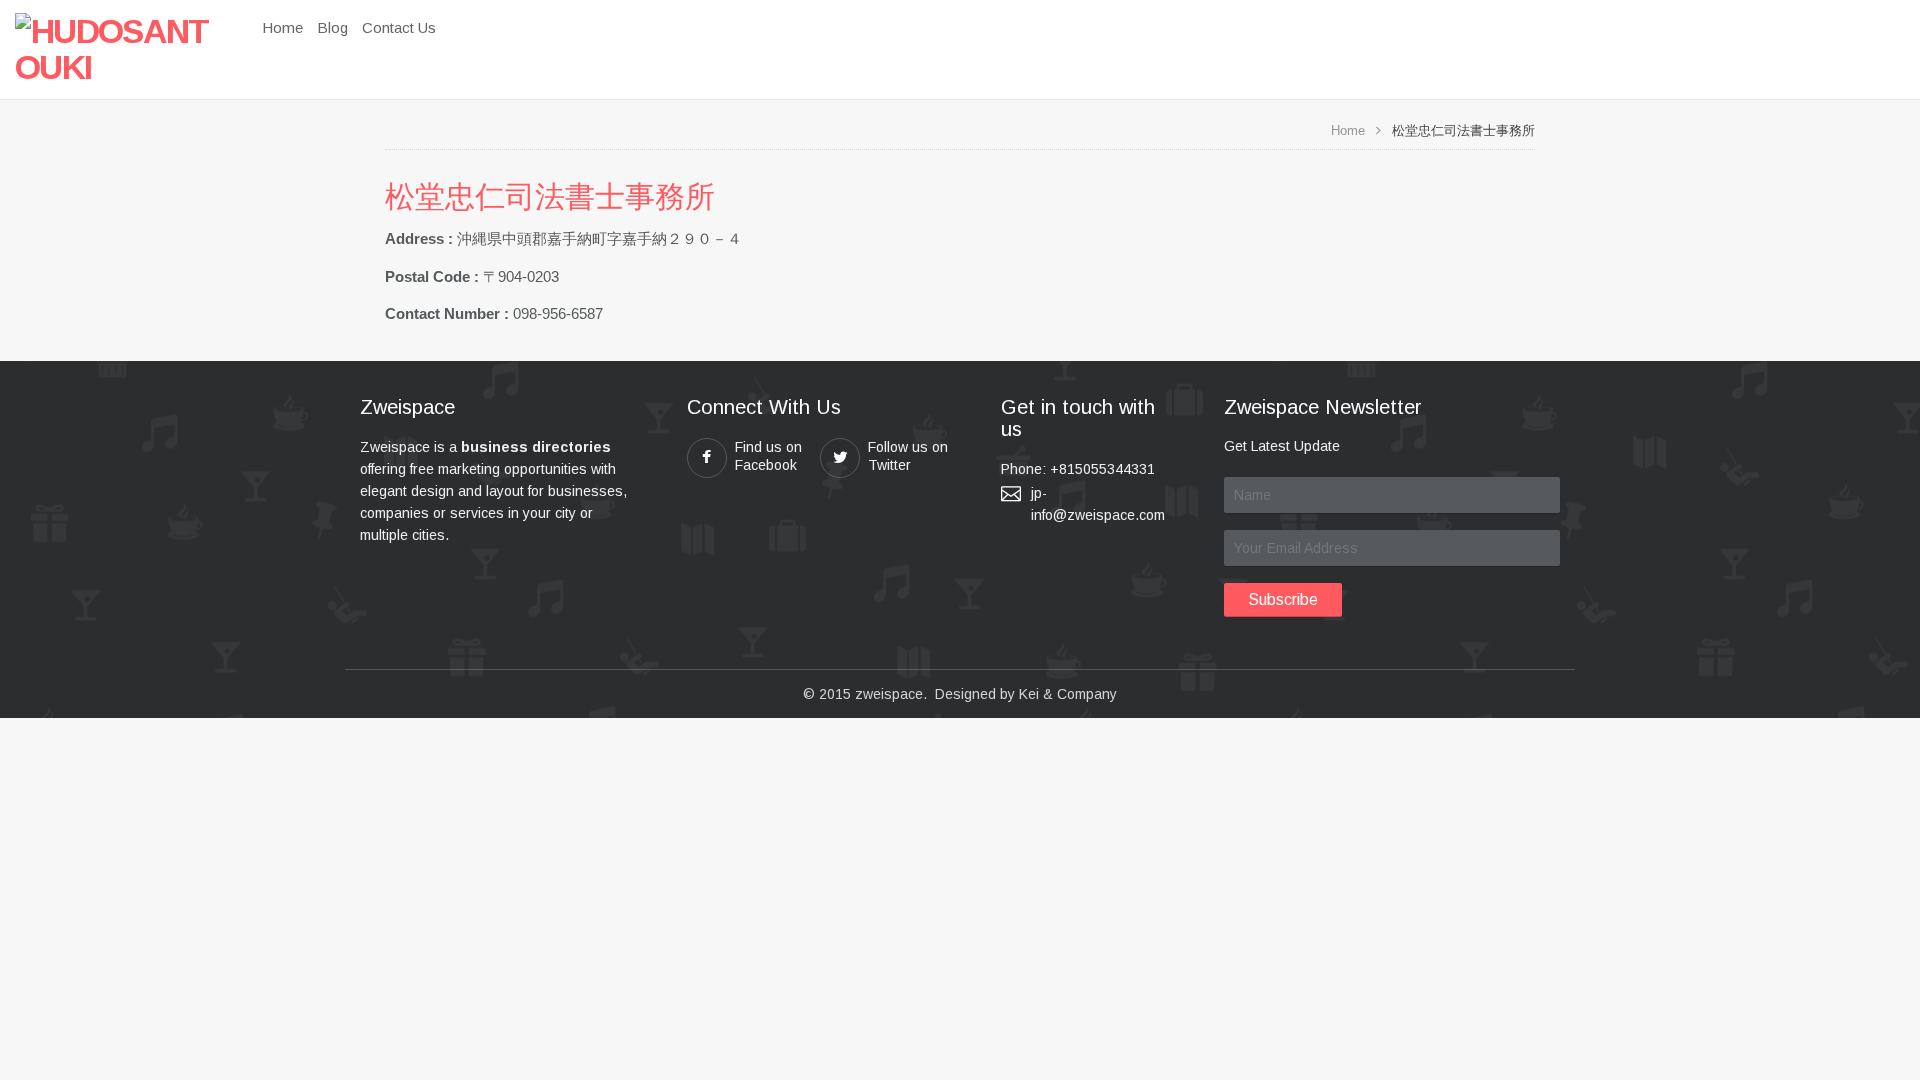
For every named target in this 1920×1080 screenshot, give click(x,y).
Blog (332, 27)
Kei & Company (1068, 694)
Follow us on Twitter (908, 456)
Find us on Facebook (768, 456)
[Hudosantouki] (115, 49)
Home (282, 27)
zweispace (889, 694)
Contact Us (399, 27)
